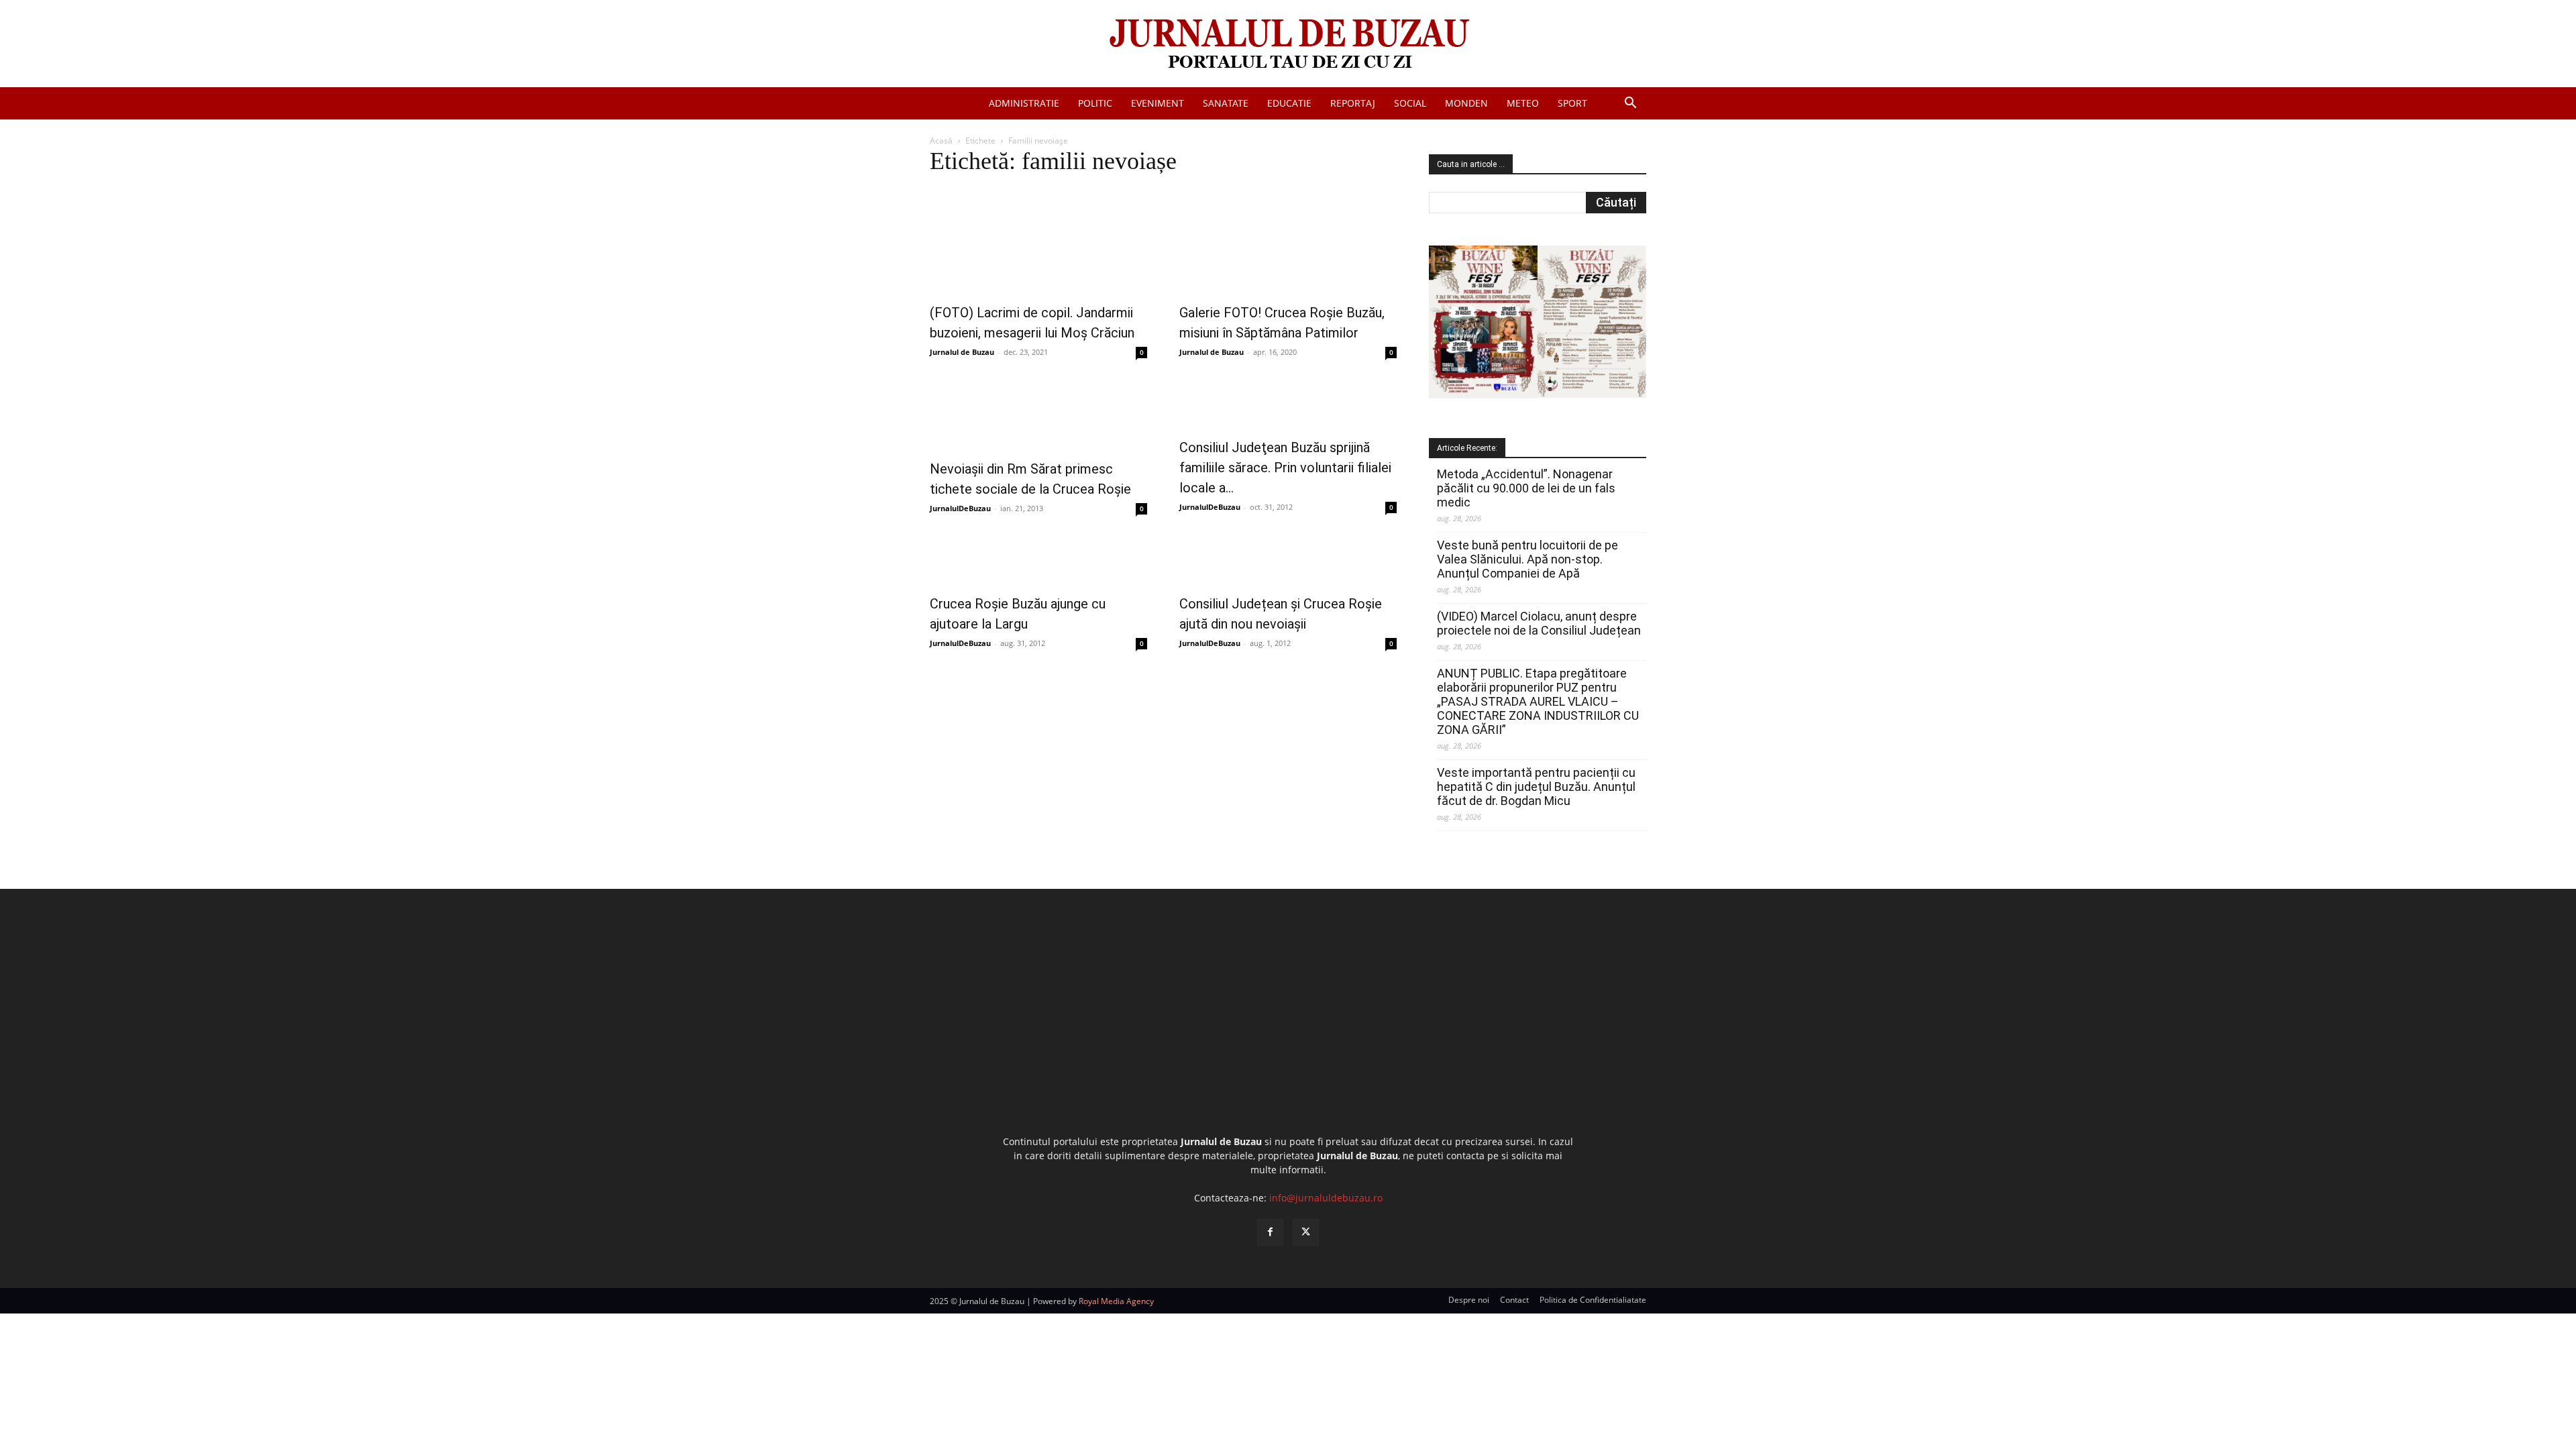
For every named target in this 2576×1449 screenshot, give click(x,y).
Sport (1572, 103)
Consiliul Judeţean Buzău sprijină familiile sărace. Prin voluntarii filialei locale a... (1285, 468)
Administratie (1024, 103)
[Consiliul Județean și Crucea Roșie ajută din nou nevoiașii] (1288, 560)
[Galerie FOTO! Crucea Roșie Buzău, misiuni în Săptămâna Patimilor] (1288, 240)
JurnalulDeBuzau (960, 508)
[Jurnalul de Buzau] (1288, 45)
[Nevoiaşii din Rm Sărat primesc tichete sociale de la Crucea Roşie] (1038, 415)
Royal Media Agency (1116, 1301)
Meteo (1523, 103)
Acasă (941, 141)
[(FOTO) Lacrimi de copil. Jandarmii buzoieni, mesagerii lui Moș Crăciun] (1038, 240)
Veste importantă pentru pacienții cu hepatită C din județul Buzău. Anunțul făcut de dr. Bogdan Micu (1536, 787)
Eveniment (1158, 103)
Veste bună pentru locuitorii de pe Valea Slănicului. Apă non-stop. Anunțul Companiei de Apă (1527, 559)
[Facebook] (1270, 1232)
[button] (1630, 104)
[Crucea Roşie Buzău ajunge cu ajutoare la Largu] (1038, 560)
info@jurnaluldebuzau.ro (1326, 1198)
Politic (1095, 103)
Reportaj (1353, 103)
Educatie (1289, 103)
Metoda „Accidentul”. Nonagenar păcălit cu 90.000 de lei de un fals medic (1526, 488)
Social (1410, 103)
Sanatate (1226, 103)
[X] (1306, 1232)
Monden (1466, 103)
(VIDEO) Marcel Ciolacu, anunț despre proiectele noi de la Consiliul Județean (1539, 623)
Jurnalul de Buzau (962, 352)
